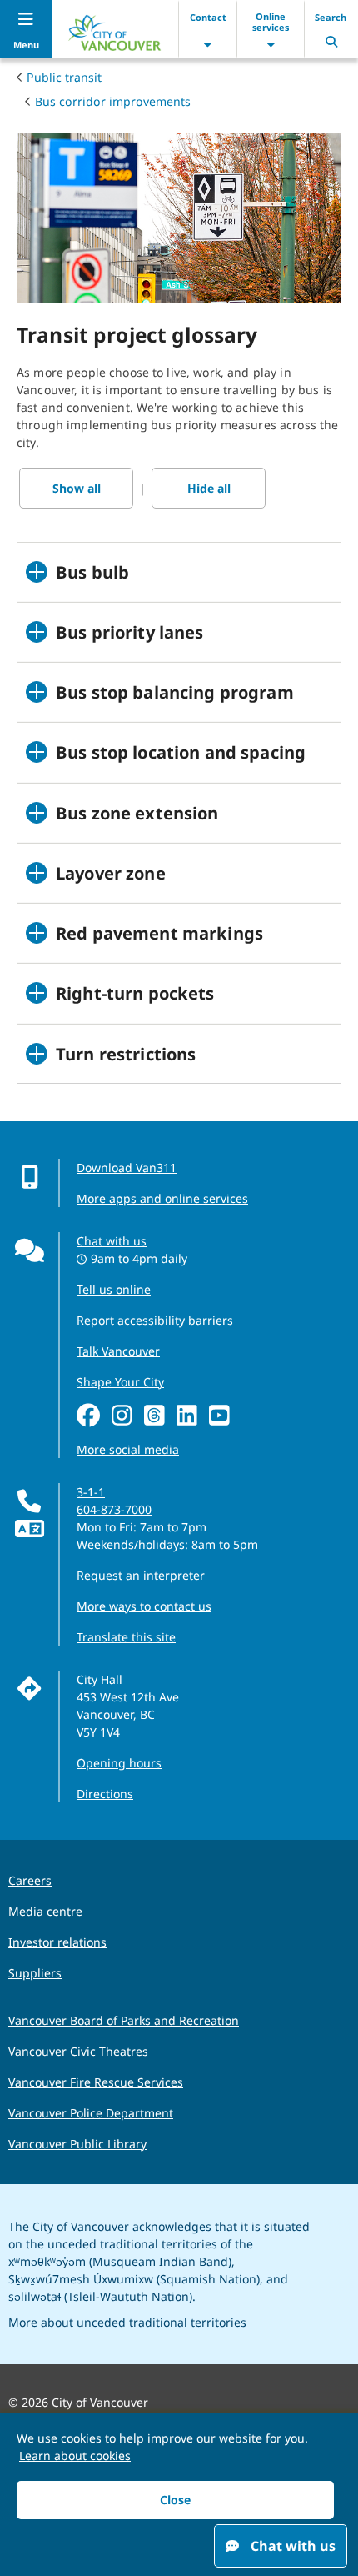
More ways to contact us (144, 1606)
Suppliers (35, 1973)
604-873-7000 (114, 1509)
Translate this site (126, 1637)
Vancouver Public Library (77, 2144)
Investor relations (57, 1942)
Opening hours (119, 1763)
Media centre (45, 1911)
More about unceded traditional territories (127, 2322)
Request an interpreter (141, 1575)
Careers (30, 1880)
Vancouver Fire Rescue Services (96, 2082)
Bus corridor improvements (113, 101)
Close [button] (175, 2500)
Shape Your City (120, 1382)
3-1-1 (91, 1492)
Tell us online (114, 1289)
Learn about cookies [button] (75, 2456)
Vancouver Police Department (91, 2113)
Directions (105, 1794)
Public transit (64, 77)
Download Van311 (127, 1168)
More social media (128, 1449)
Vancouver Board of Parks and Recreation (124, 2020)
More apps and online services (162, 1198)
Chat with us (112, 1241)
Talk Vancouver (118, 1351)
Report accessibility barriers (155, 1320)
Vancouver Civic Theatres (78, 2051)
